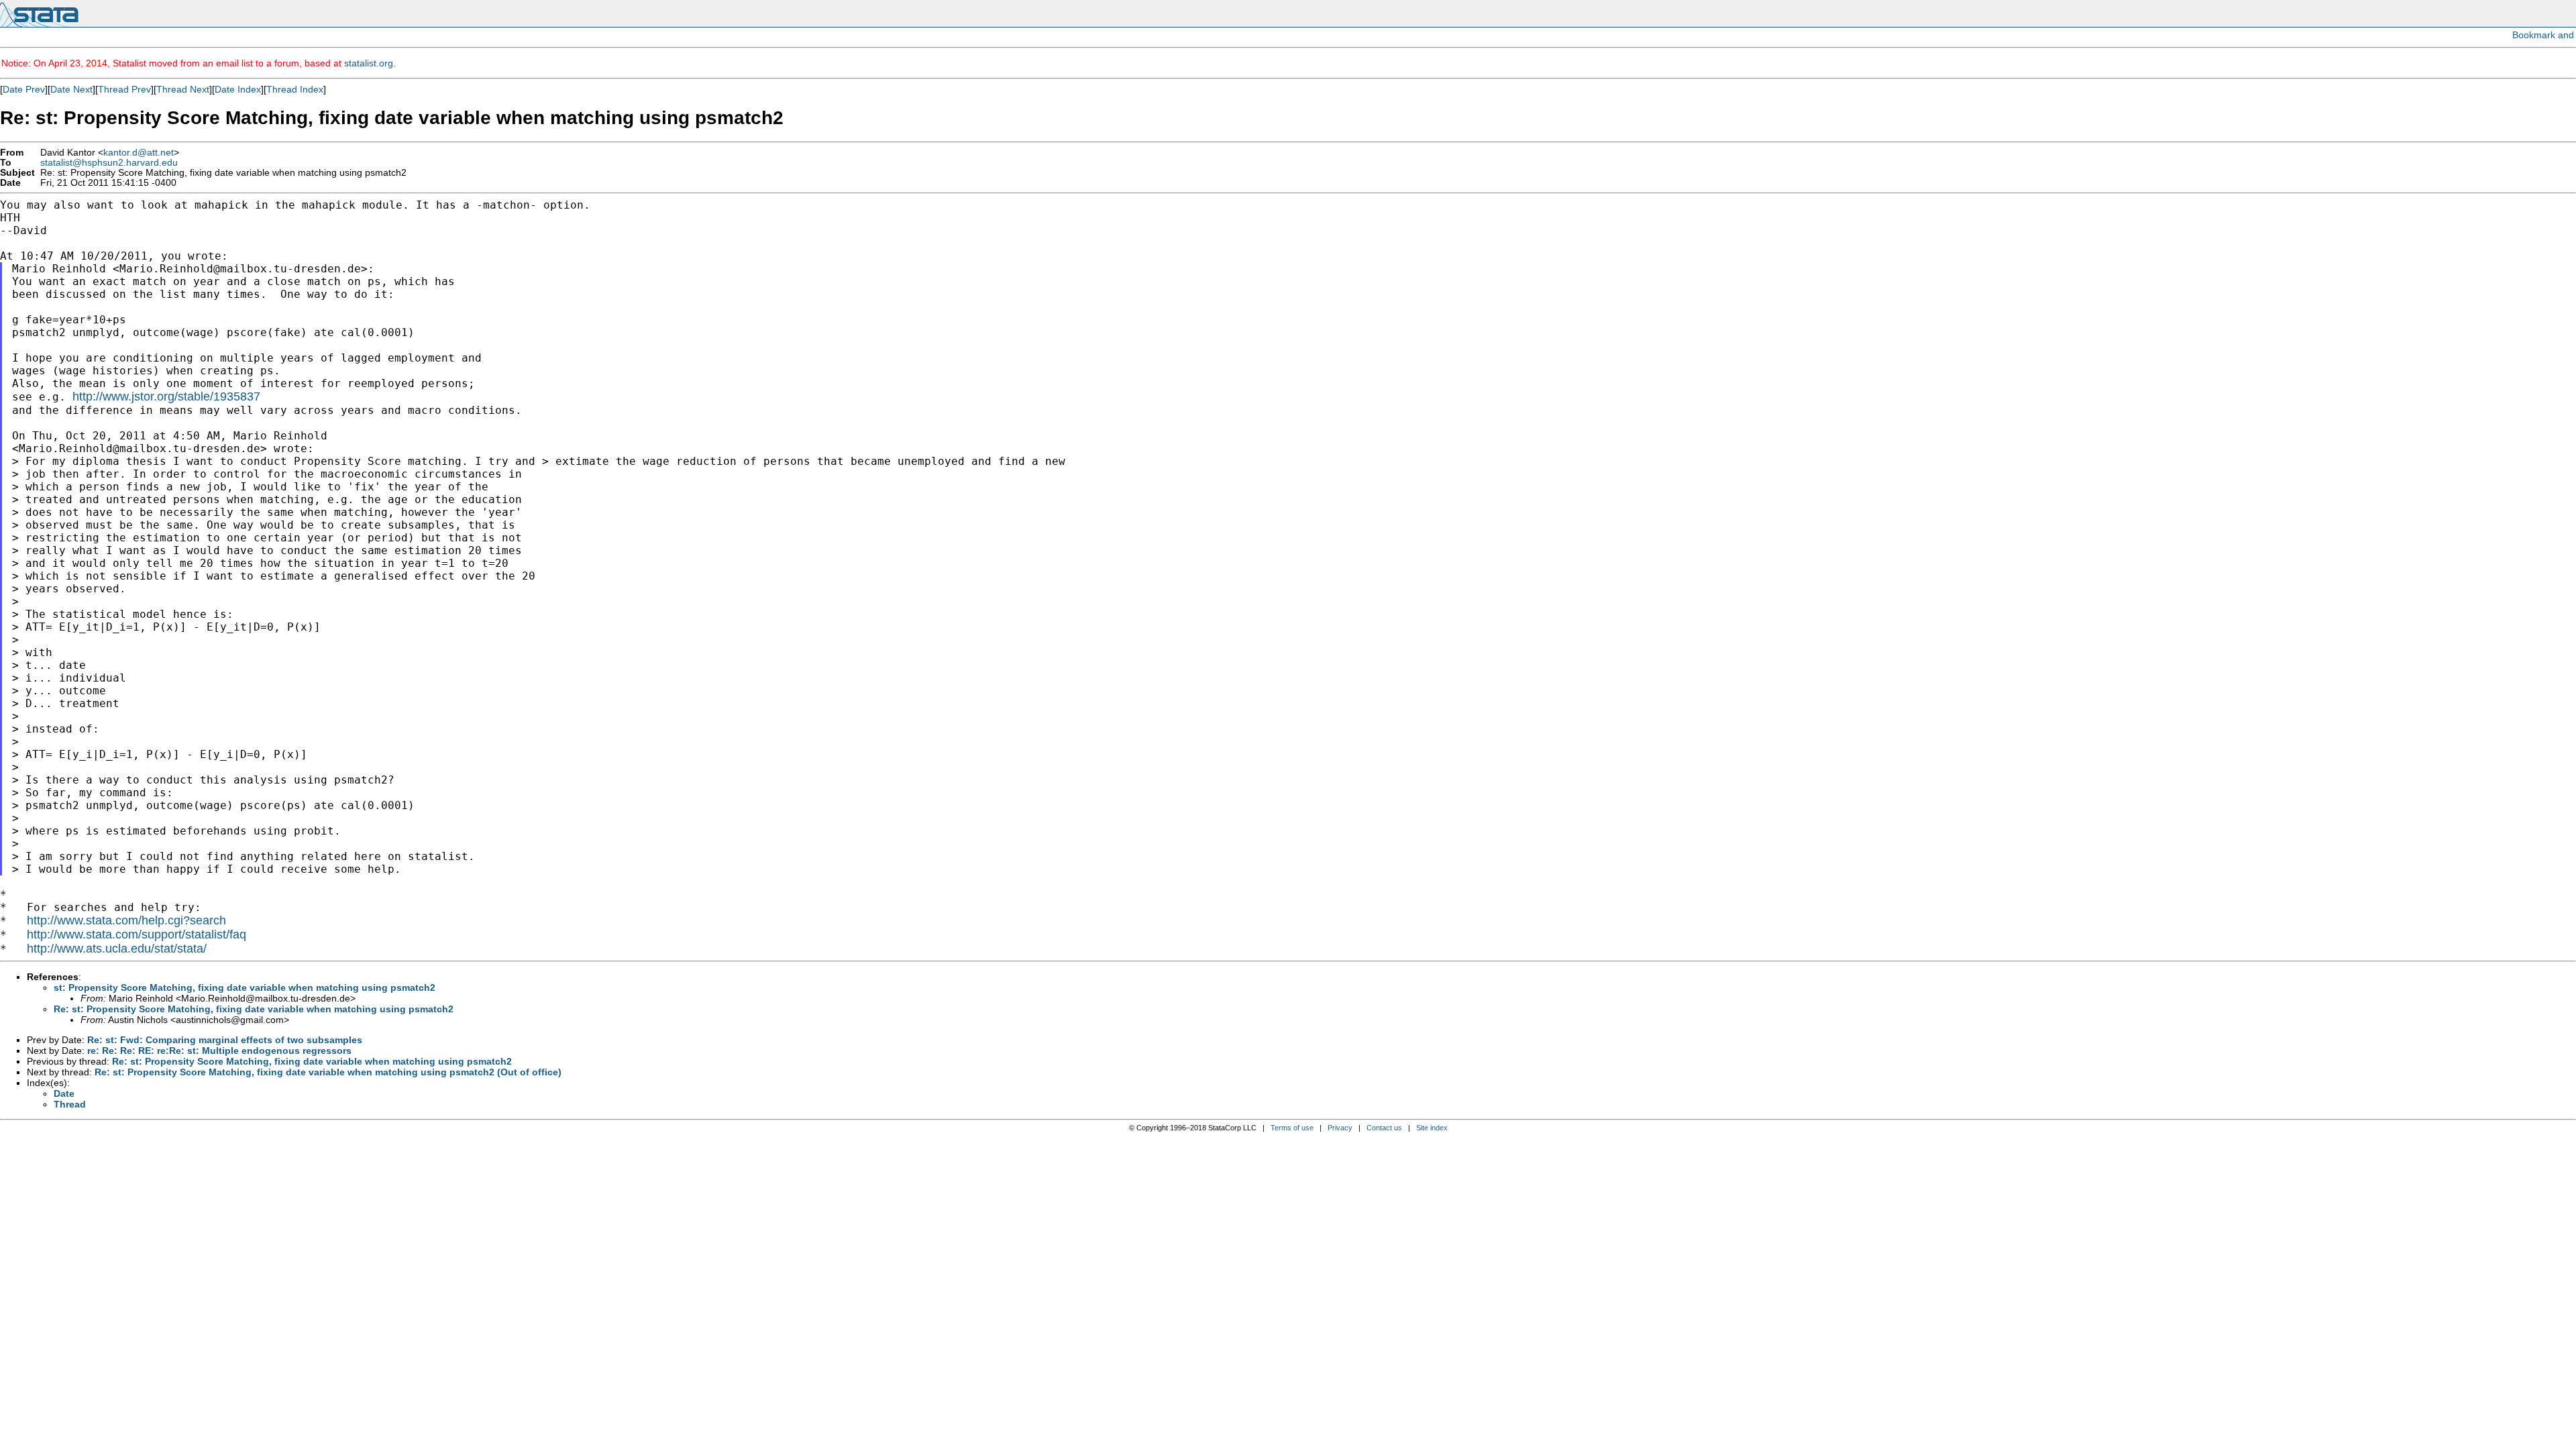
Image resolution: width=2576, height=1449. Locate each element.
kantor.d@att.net (139, 153)
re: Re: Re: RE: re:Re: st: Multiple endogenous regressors (219, 1051)
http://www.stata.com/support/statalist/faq (137, 934)
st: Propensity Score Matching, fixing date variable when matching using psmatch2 (245, 987)
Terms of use (1292, 1128)
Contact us (1384, 1128)
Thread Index (295, 89)
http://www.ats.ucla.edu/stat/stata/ (117, 949)
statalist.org (369, 63)
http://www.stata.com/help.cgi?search (126, 920)
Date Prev (24, 89)
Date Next (71, 89)
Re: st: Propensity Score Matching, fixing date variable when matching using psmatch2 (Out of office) (328, 1072)
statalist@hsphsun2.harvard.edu (109, 163)
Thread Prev (124, 89)
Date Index (238, 89)
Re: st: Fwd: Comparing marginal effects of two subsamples (225, 1040)
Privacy (1340, 1128)
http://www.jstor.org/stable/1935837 (166, 396)
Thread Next (183, 89)
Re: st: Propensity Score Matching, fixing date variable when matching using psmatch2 (254, 1009)
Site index (1432, 1128)
